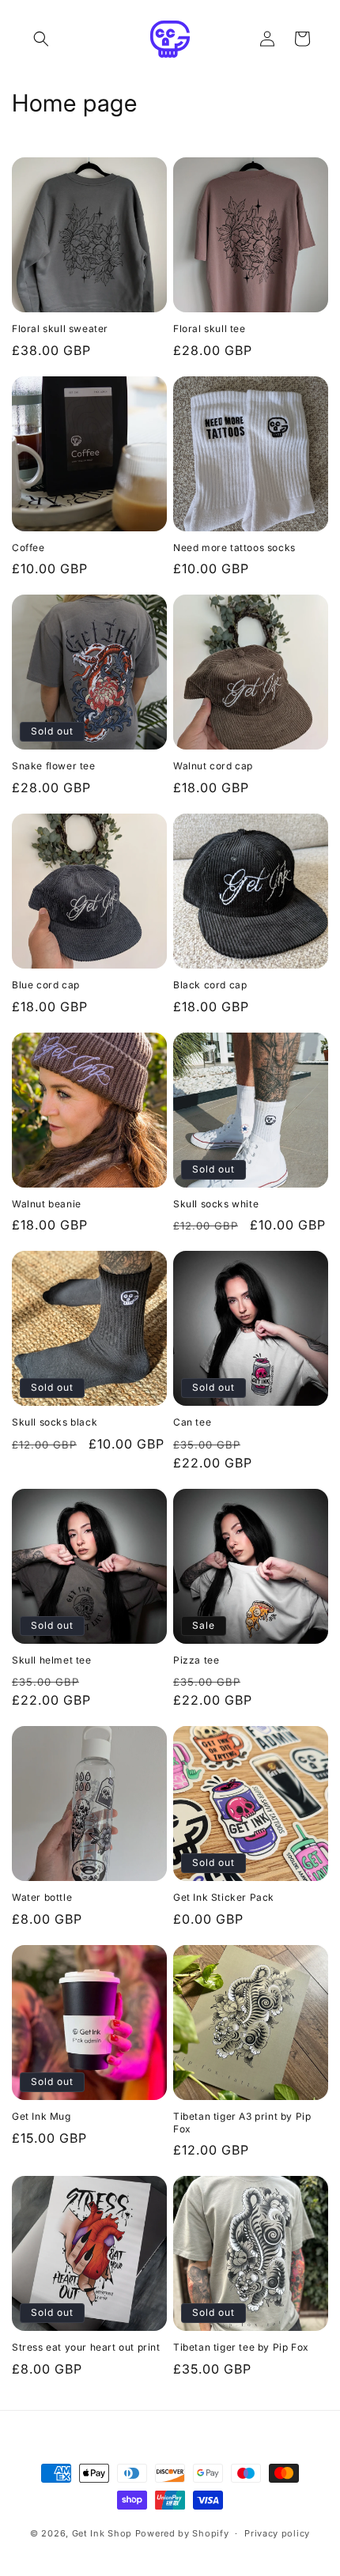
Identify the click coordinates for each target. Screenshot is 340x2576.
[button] (41, 39)
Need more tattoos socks (234, 548)
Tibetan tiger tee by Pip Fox (241, 2347)
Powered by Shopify (182, 2533)
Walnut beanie (47, 1204)
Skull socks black (55, 1422)
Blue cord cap (46, 985)
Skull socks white (216, 1204)
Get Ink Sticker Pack (224, 1897)
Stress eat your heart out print (86, 2347)
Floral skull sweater (60, 329)
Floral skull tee (210, 329)
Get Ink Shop (102, 2533)
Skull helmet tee (52, 1660)
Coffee (28, 548)
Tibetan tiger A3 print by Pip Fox (242, 2123)
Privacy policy (277, 2533)
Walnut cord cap (213, 766)
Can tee (192, 1422)
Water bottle (42, 1897)
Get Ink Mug (42, 2116)
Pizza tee (196, 1660)
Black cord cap (210, 985)
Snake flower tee (54, 766)
